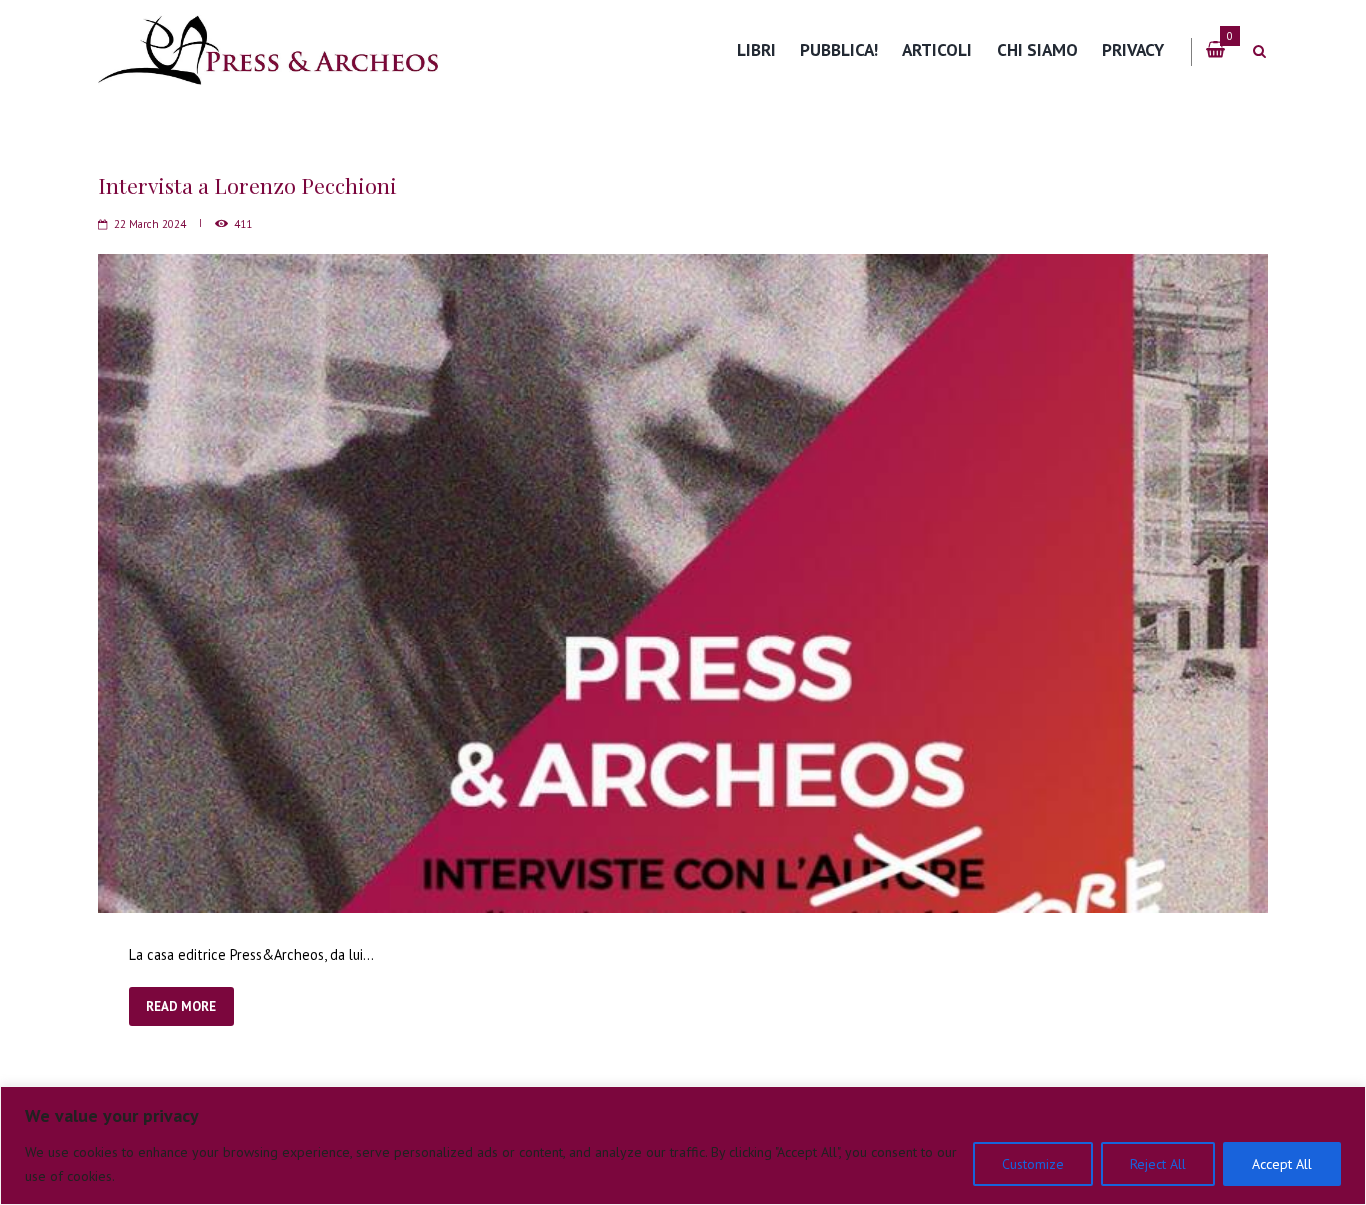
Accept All (1282, 1164)
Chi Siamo (1037, 49)
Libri (756, 49)
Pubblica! (839, 49)
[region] (683, 1145)
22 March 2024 (150, 224)
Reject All (1158, 1164)
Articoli (937, 49)
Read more (181, 1006)
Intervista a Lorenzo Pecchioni (247, 185)
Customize (1033, 1164)
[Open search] (1259, 51)
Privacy (1133, 49)
